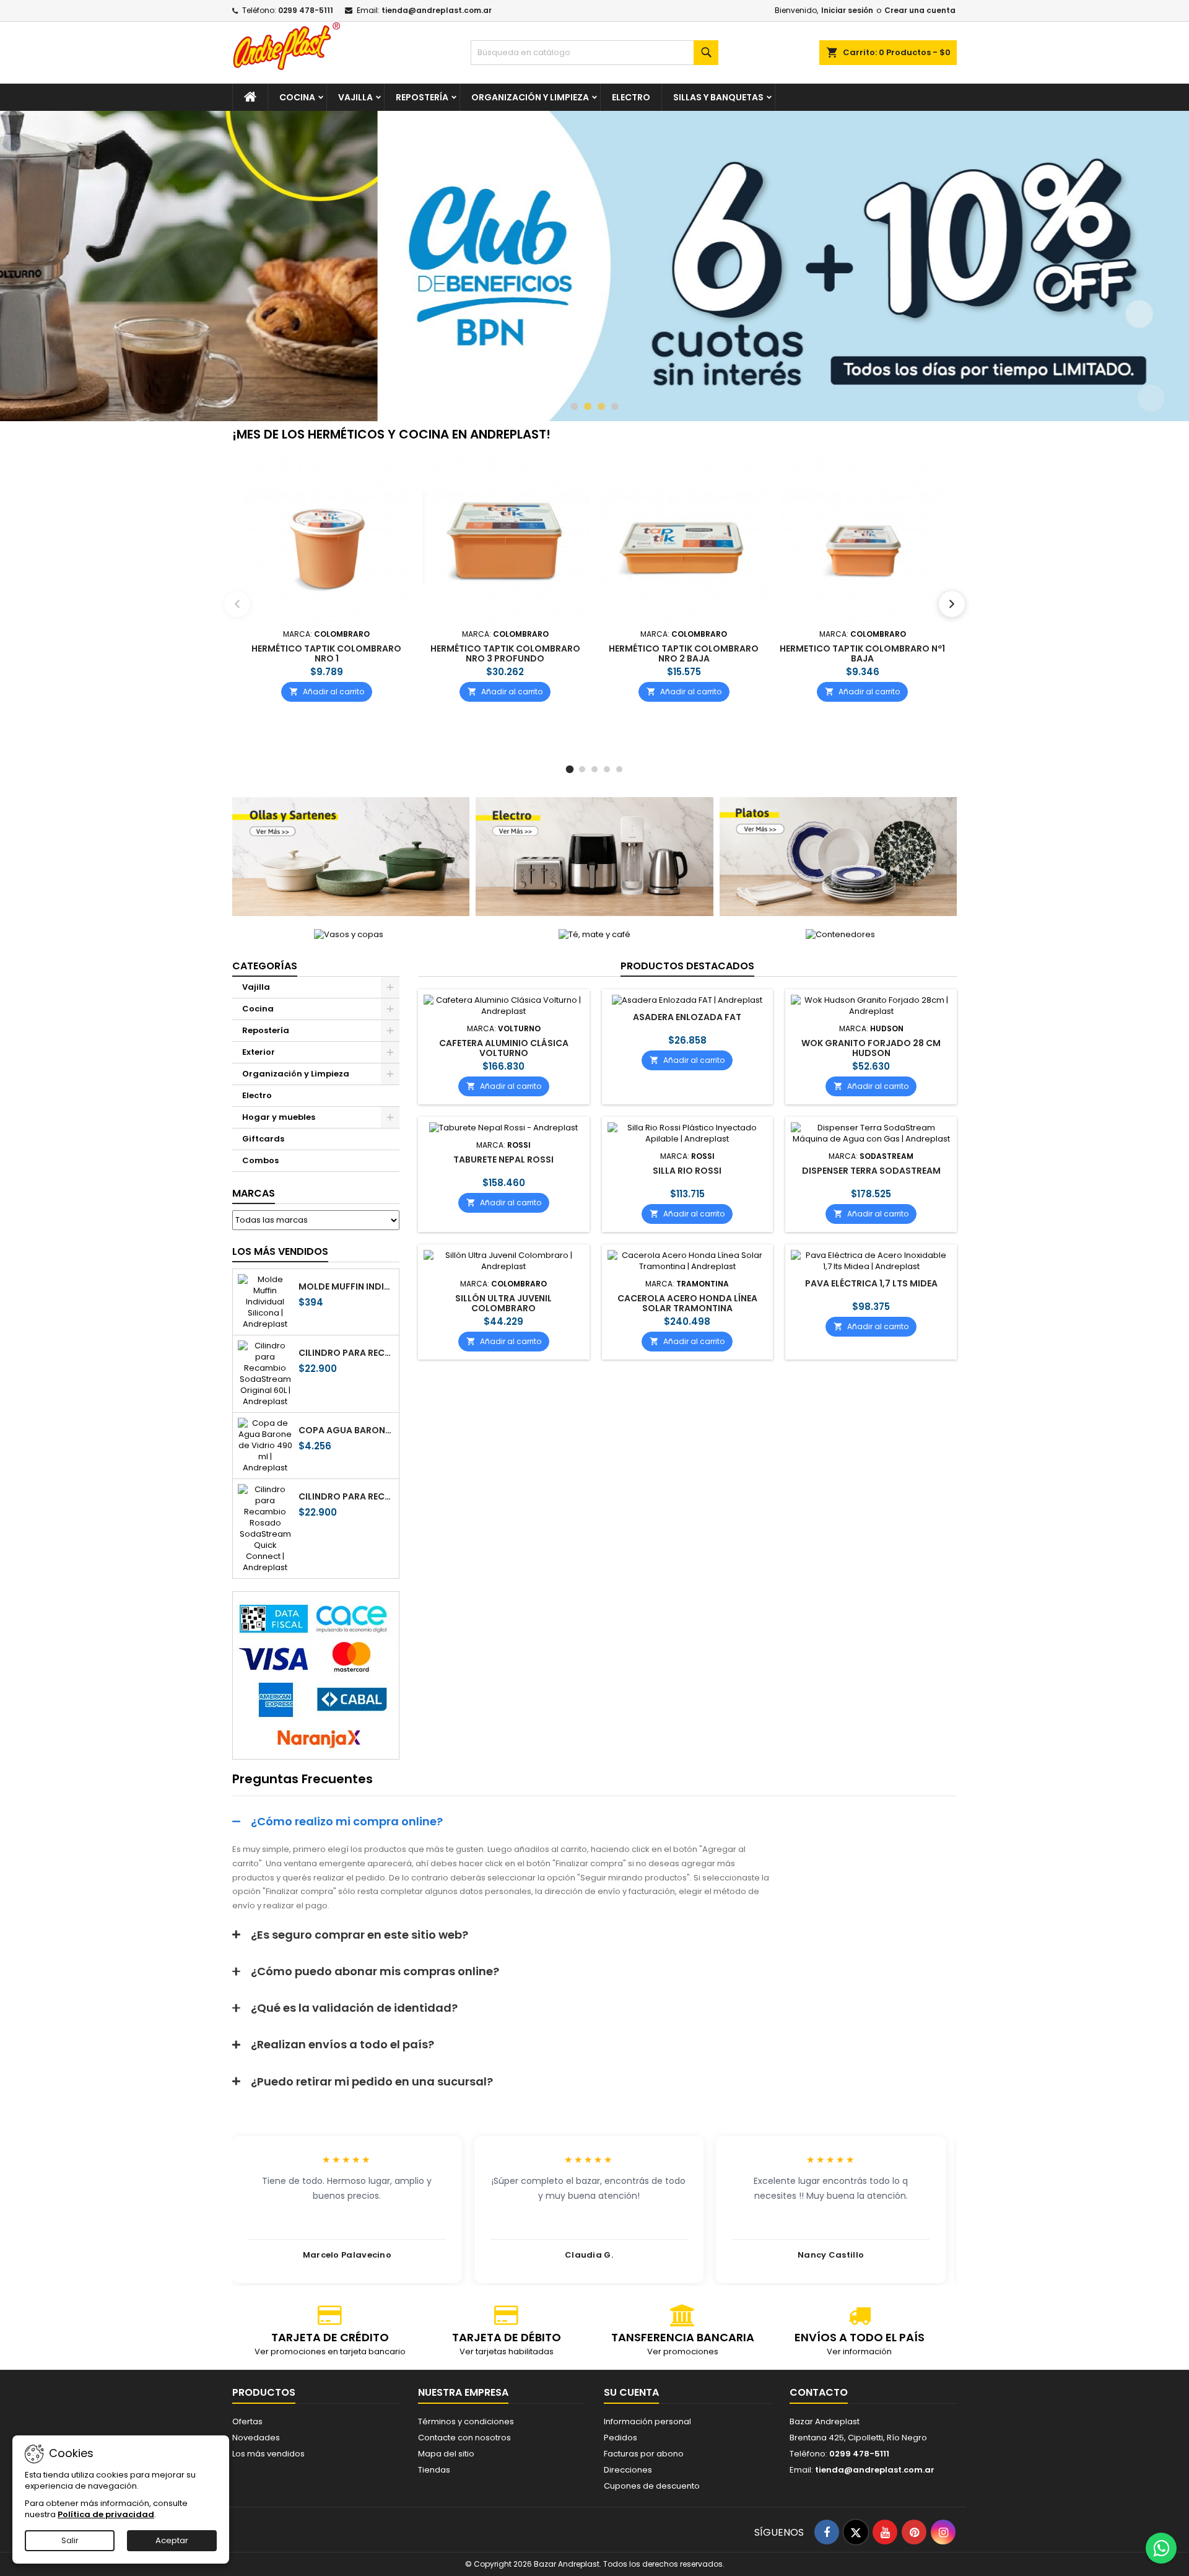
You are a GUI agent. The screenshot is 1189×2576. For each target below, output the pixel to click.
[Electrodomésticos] (594, 856)
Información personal (647, 2421)
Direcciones (628, 2470)
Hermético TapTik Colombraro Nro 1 (326, 653)
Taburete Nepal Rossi (503, 1159)
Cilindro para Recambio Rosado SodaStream (346, 1496)
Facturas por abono (644, 2454)
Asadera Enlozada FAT (687, 1017)
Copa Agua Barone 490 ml (346, 1430)
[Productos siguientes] (952, 604)
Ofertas (247, 2421)
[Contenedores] (840, 934)
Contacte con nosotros (464, 2438)
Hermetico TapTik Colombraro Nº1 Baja (862, 653)
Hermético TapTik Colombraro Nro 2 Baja (684, 653)
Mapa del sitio (446, 2454)
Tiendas (434, 2470)
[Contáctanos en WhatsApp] (1161, 2548)
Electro (631, 97)
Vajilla (355, 97)
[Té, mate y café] (594, 934)
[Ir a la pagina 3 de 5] (594, 769)
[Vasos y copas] (349, 934)
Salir (70, 2540)
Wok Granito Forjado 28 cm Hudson (871, 1048)
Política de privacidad (106, 2514)
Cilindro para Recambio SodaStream (346, 1353)
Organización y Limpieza (530, 97)
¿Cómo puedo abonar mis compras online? (375, 1971)
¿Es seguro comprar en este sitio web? (359, 1935)
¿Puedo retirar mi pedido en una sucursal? (372, 2081)
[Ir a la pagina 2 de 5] (582, 769)
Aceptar (172, 2540)
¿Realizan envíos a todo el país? (342, 2044)
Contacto (819, 2392)
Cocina (297, 97)
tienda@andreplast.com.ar (437, 10)
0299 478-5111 (306, 10)
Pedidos (621, 2438)
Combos (260, 1160)
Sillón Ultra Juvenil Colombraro (503, 1303)
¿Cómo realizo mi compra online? (347, 1821)
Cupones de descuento (652, 2486)
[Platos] (838, 856)
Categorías (265, 966)
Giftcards (263, 1139)
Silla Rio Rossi (687, 1171)
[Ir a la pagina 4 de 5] (607, 769)
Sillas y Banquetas (718, 97)
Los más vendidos (280, 1251)
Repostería (422, 97)
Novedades (256, 2438)
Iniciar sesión (847, 10)
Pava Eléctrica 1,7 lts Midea (871, 1283)
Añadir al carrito (327, 691)
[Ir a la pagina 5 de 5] (619, 769)
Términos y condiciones (466, 2421)
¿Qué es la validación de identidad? (354, 2008)
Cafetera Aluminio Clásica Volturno (504, 1048)
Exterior (259, 1052)
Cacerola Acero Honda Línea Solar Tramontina (687, 1303)
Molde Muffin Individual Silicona (346, 1286)
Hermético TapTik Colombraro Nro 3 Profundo (505, 653)
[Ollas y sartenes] (351, 856)
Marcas (254, 1193)
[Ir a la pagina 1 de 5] (570, 770)
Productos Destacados (687, 966)
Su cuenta (631, 2392)
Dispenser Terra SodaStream (871, 1171)
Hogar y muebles (279, 1117)
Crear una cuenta (920, 10)
